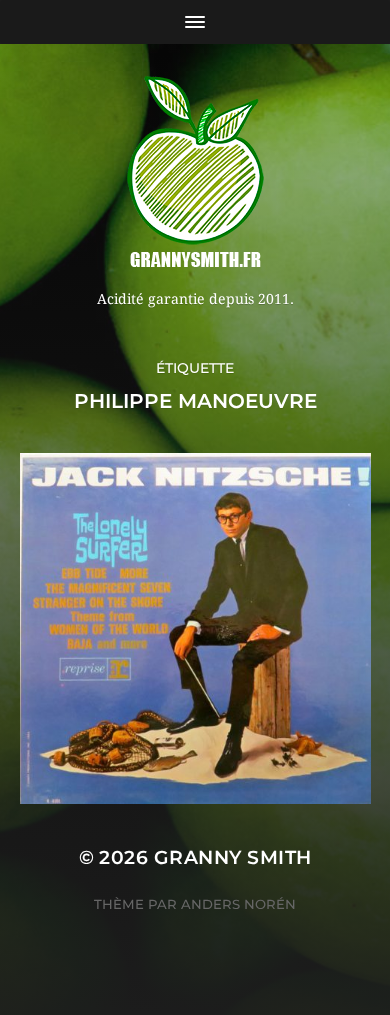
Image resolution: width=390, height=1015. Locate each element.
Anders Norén (238, 904)
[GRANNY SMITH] (195, 174)
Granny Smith (233, 857)
